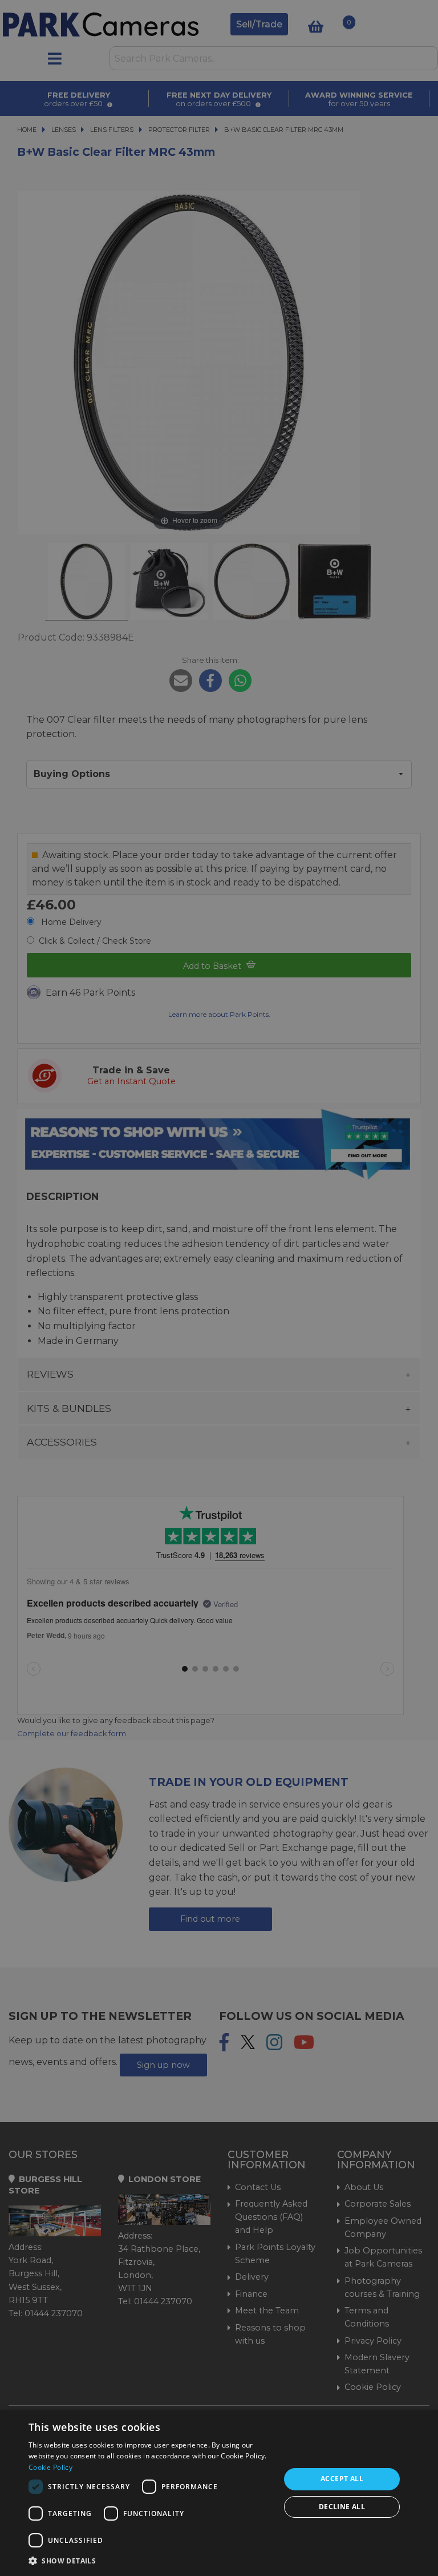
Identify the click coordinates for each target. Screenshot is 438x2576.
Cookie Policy (50, 2467)
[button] (151, 2561)
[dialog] (219, 2493)
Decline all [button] (342, 2507)
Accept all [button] (342, 2479)
